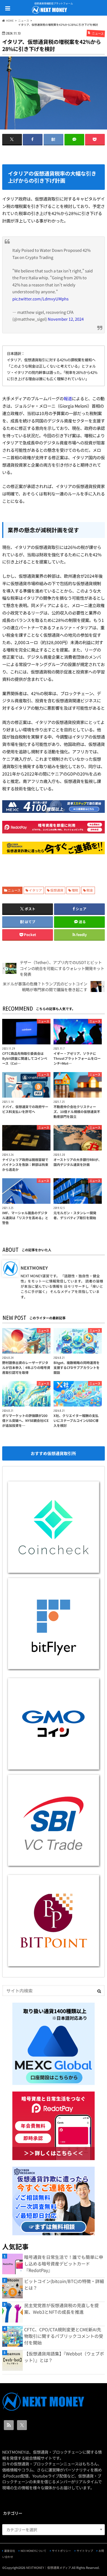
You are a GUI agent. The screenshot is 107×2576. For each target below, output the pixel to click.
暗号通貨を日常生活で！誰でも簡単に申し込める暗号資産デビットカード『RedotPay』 (64, 2264)
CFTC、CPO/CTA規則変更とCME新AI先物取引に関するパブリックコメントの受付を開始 (64, 2336)
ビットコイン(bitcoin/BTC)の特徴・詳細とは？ (64, 2284)
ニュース (14, 890)
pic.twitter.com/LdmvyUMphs (40, 299)
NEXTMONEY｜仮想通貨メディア (49, 2567)
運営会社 (10, 2551)
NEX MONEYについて (33, 2551)
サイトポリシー (61, 2551)
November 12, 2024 (66, 319)
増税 (75, 890)
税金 (90, 890)
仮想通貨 (57, 890)
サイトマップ (85, 2551)
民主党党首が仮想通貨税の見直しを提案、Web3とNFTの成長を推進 (61, 2309)
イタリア (35, 890)
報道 (68, 398)
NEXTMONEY (34, 1268)
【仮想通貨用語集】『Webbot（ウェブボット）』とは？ (64, 2357)
